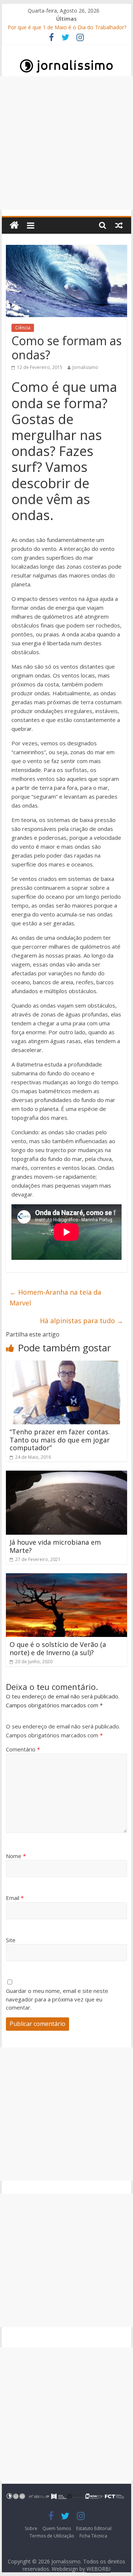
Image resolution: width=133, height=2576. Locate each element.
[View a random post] (119, 225)
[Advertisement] (66, 143)
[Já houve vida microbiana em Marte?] (66, 1475)
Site (11, 1940)
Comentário (23, 1749)
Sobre (31, 2528)
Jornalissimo (85, 367)
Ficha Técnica (93, 2536)
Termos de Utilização (52, 2536)
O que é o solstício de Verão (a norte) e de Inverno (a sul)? (58, 1648)
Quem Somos (57, 2528)
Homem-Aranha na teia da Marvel (55, 1297)
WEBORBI (98, 2569)
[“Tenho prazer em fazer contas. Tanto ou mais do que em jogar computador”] (66, 1365)
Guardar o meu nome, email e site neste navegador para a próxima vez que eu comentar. (57, 1999)
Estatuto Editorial (94, 2528)
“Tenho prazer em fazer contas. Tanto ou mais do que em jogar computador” (60, 1440)
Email (15, 1898)
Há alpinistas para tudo (82, 1321)
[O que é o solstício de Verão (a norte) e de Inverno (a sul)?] (66, 1578)
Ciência (23, 328)
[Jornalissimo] (14, 225)
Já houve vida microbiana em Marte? (55, 1546)
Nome (16, 1856)
